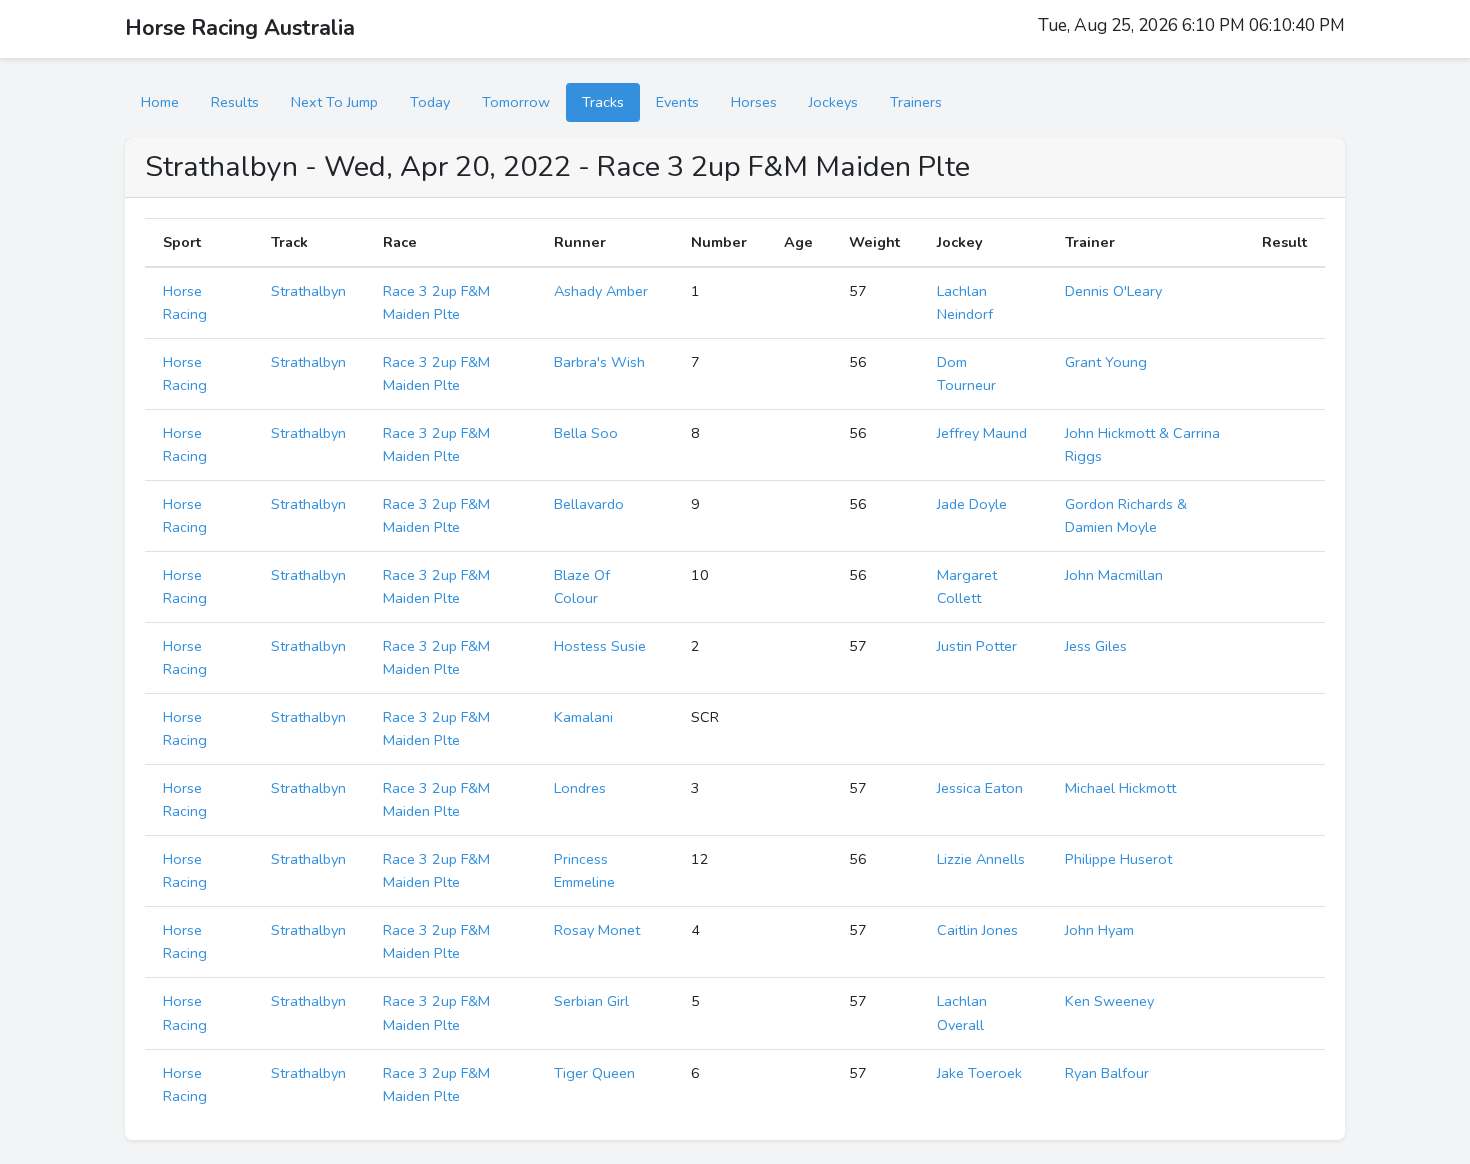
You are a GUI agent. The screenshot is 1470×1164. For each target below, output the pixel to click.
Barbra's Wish (599, 362)
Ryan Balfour (1107, 1073)
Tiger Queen (594, 1073)
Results (235, 102)
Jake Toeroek (979, 1073)
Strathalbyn (308, 291)
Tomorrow (516, 102)
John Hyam (1099, 930)
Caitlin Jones (977, 930)
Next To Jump (334, 102)
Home (160, 102)
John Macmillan (1114, 575)
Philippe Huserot (1118, 859)
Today (430, 102)
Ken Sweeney (1109, 1001)
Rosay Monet (597, 930)
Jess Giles (1096, 646)
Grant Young (1106, 362)
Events (677, 102)
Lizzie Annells (981, 859)
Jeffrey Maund (982, 433)
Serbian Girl (591, 1001)
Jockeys (833, 102)
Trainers (916, 102)
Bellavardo (589, 504)
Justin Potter (977, 646)
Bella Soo (586, 433)
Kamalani (583, 717)
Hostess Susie (600, 646)
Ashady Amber (601, 291)
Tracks (603, 102)
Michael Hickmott (1120, 788)
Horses (754, 102)
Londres (580, 788)
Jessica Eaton (980, 788)
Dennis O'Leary (1113, 291)
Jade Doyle (972, 504)
